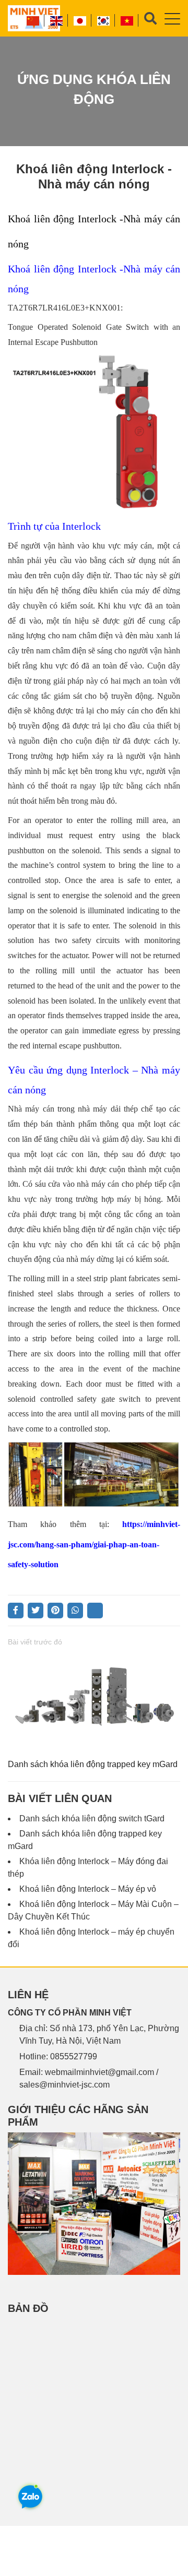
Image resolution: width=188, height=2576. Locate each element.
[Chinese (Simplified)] (33, 20)
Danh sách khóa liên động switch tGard (92, 1818)
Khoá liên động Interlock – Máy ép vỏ (88, 1889)
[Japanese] (80, 20)
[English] (57, 20)
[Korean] (104, 20)
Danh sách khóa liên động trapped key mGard (93, 1764)
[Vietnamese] (127, 20)
